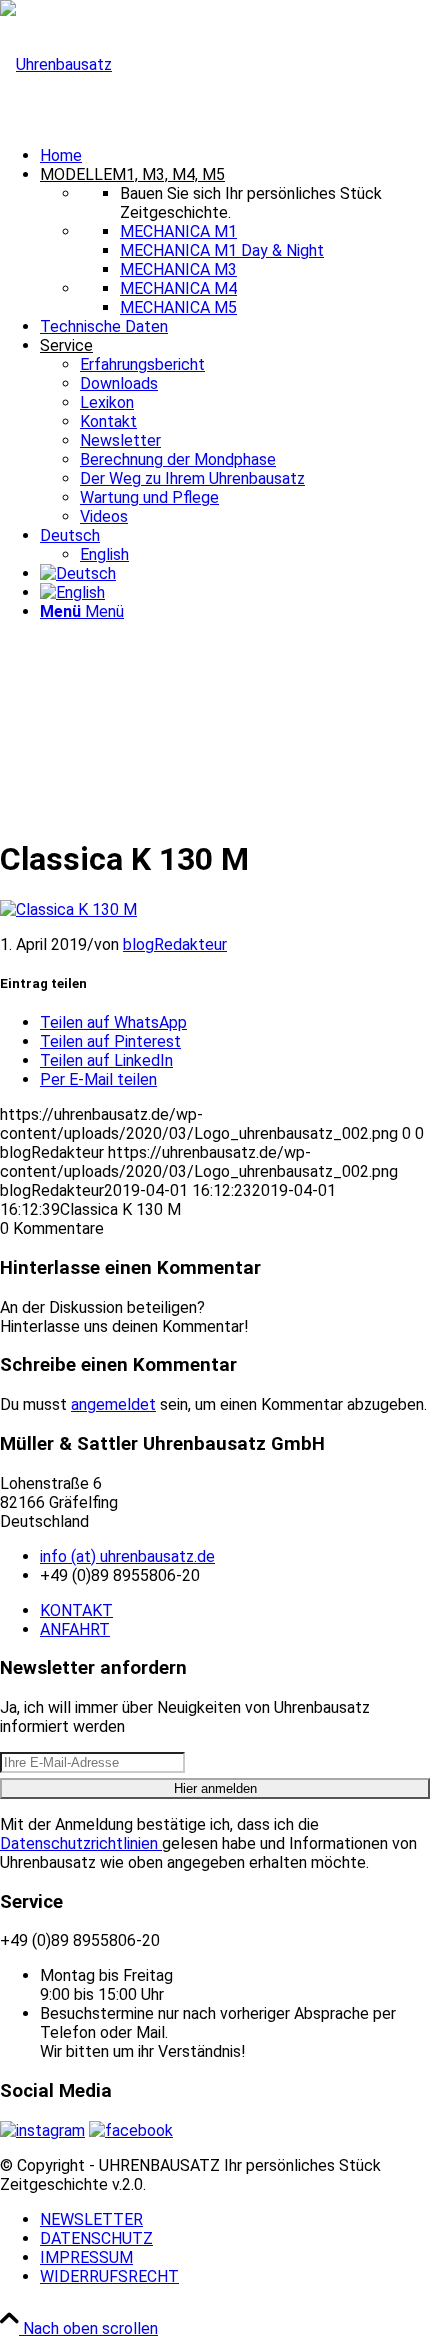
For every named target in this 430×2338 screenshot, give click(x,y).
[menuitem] (235, 155)
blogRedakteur (175, 944)
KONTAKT (76, 1610)
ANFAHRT (75, 1629)
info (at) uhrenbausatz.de (127, 1556)
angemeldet (113, 1404)
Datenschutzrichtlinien (81, 1843)
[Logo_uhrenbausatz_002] (56, 64)
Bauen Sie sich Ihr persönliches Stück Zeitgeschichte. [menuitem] (251, 203)
